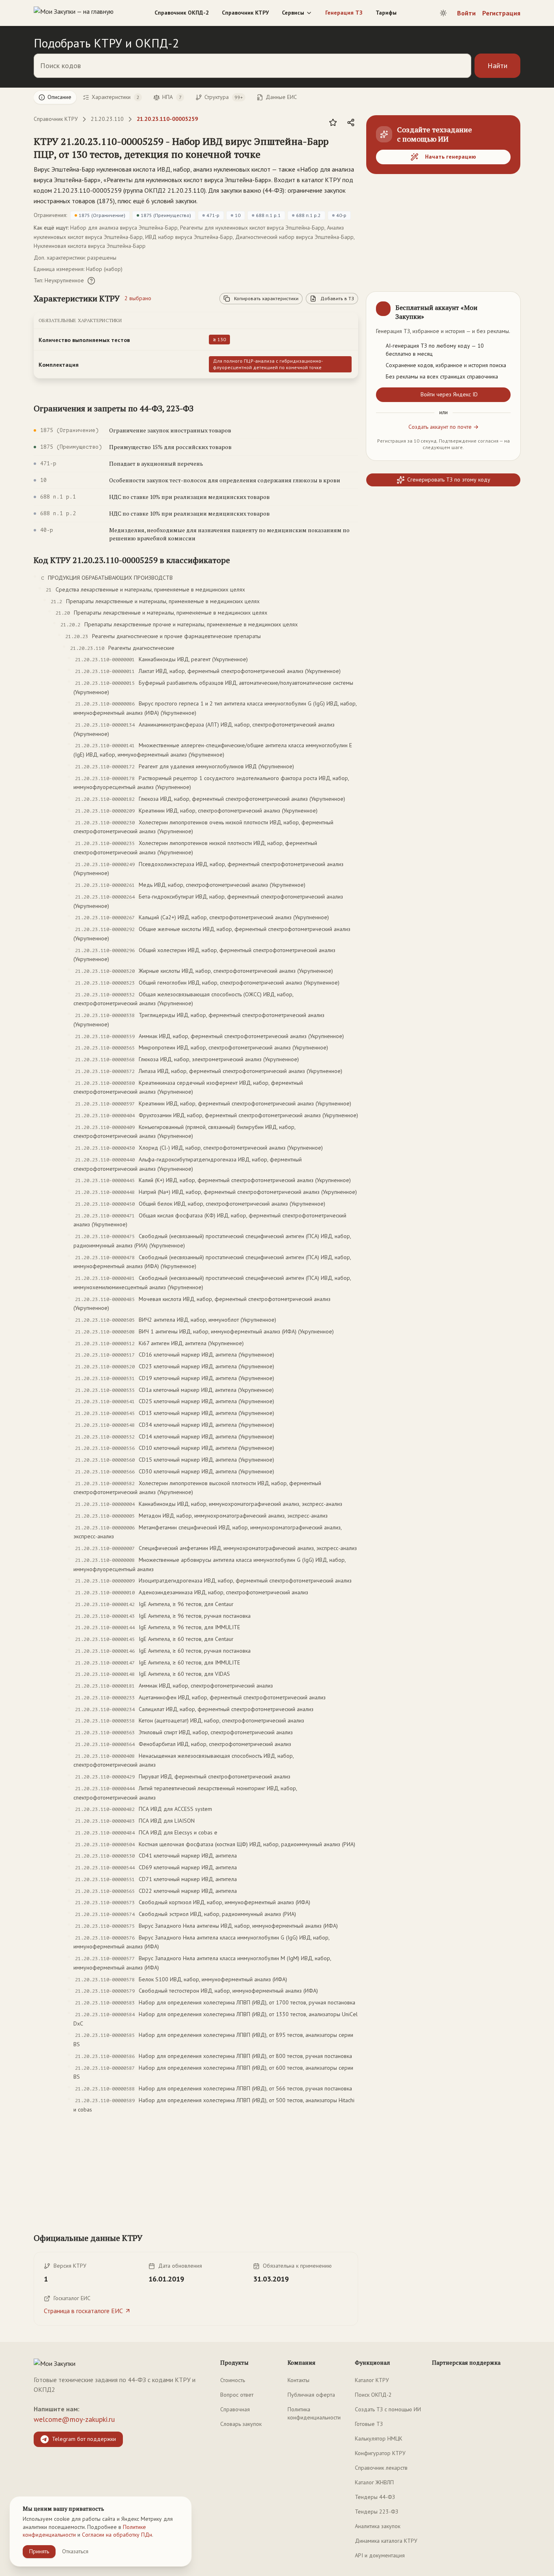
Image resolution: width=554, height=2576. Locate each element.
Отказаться (75, 2551)
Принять (39, 2551)
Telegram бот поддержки (84, 2439)
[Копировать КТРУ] (352, 148)
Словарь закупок (241, 2424)
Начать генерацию (451, 157)
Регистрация (501, 13)
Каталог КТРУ (372, 2380)
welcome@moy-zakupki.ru (74, 2419)
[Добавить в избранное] (333, 123)
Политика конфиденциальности (314, 2413)
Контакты (298, 2380)
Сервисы (293, 13)
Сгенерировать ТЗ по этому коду (449, 480)
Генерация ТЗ (344, 13)
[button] (188, 148)
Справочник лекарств (381, 2468)
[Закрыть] (507, 305)
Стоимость (233, 2380)
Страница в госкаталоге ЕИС (83, 2311)
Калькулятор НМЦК (379, 2438)
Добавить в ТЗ (337, 298)
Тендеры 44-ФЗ (375, 2497)
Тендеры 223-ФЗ (377, 2511)
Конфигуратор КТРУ (380, 2453)
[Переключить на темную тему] (443, 13)
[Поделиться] (351, 123)
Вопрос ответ (237, 2395)
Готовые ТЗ (369, 2424)
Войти (466, 13)
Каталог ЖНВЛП (374, 2482)
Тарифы (386, 13)
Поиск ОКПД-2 (373, 2395)
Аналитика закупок (378, 2526)
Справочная (235, 2409)
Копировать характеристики (266, 298)
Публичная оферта (311, 2395)
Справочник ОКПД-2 (182, 13)
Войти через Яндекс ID (449, 394)
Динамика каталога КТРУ (386, 2541)
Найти (497, 66)
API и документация (380, 2555)
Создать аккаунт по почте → (443, 427)
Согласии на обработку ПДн (117, 2535)
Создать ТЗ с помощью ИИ (388, 2409)
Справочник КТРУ (245, 13)
